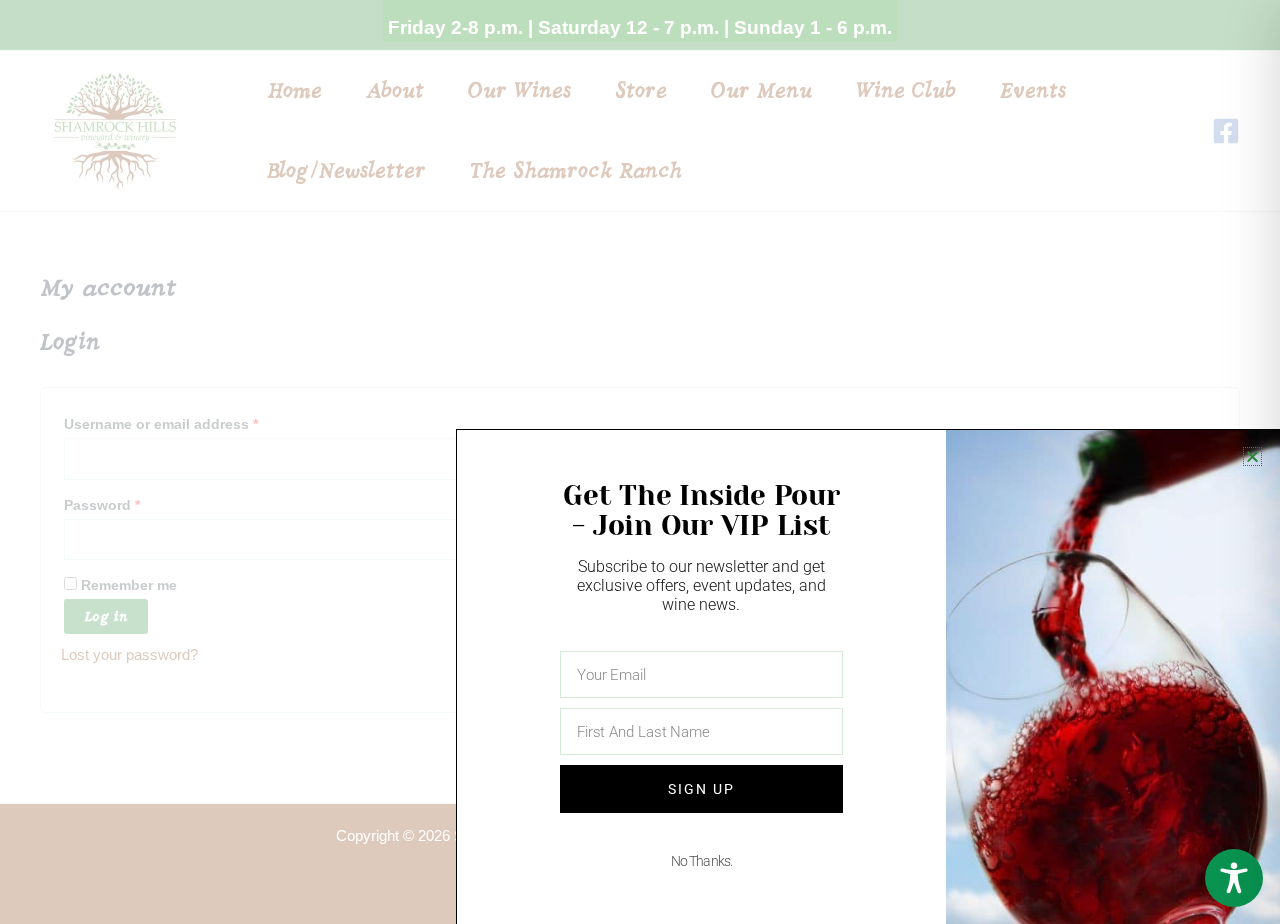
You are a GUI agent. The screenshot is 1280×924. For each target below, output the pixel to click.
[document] (640, 462)
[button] (1252, 456)
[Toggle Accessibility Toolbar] (1234, 878)
